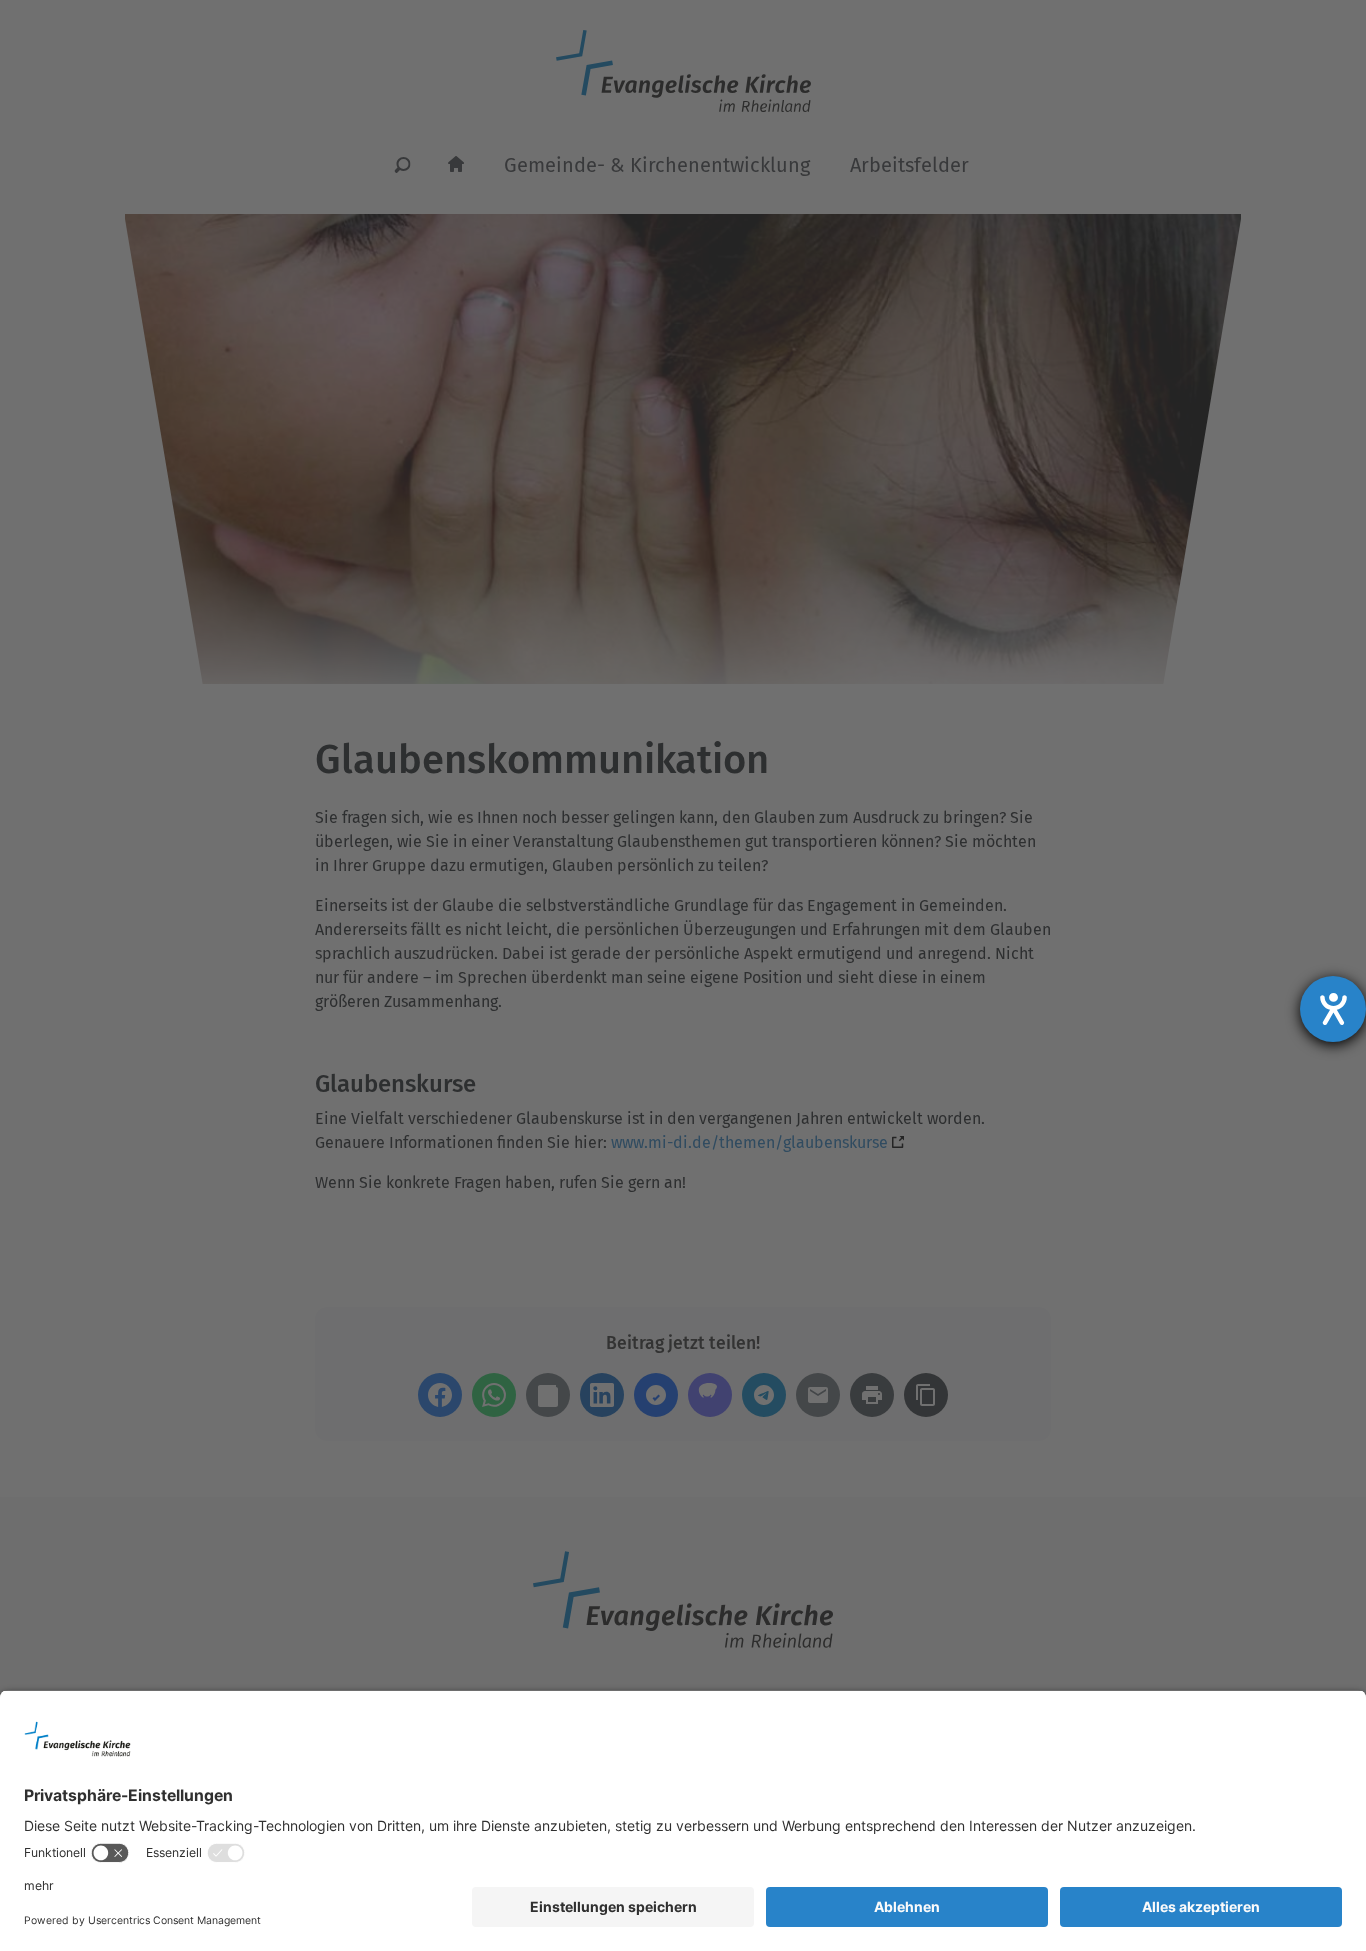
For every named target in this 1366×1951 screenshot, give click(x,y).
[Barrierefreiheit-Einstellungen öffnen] (1333, 1009)
